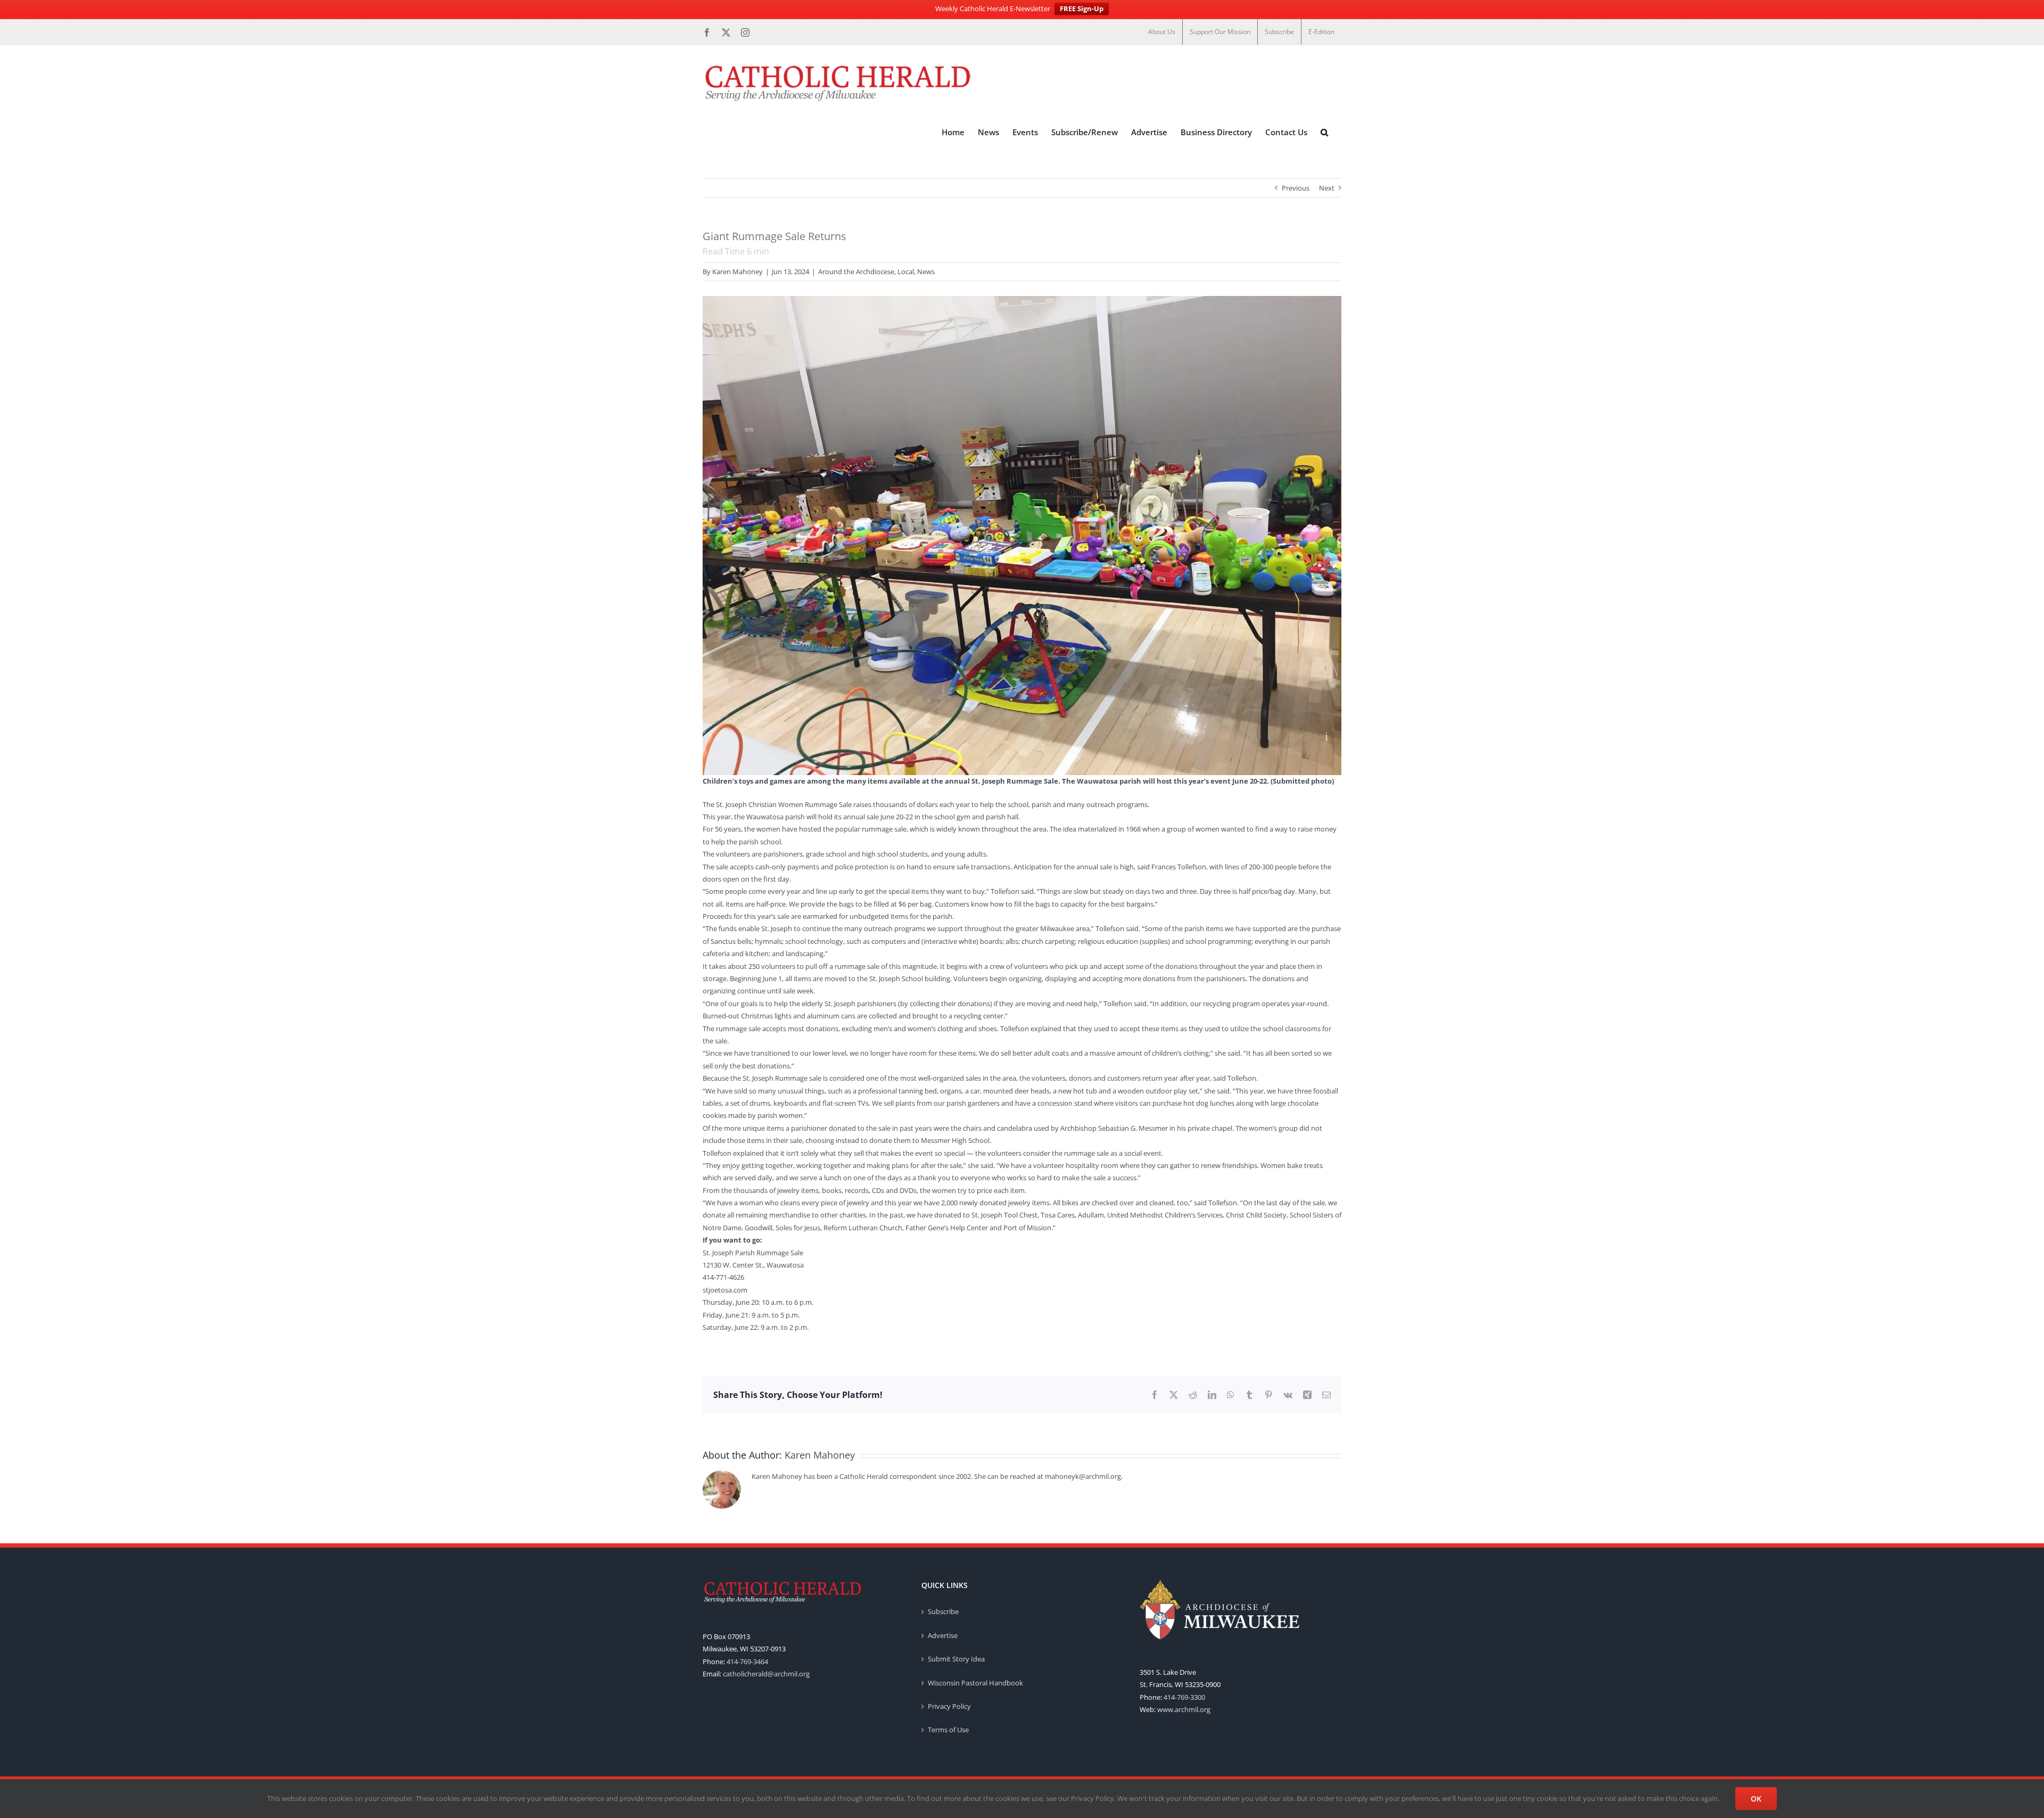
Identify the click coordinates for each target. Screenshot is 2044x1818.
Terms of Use (948, 1730)
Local (906, 272)
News (926, 272)
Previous (1296, 188)
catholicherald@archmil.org (766, 1674)
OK (1756, 1799)
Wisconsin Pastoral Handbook (975, 1683)
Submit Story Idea (956, 1659)
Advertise (943, 1635)
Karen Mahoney (737, 272)
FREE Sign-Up (1082, 9)
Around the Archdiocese (856, 272)
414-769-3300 (1184, 1697)
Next (1327, 188)
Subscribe (943, 1611)
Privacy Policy (949, 1706)
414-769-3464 (747, 1661)
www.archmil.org (1184, 1709)
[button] (1324, 133)
